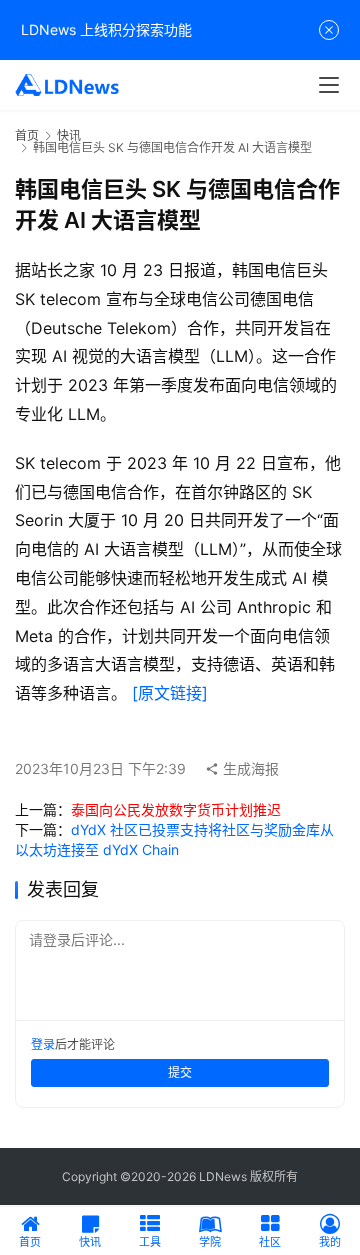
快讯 (69, 135)
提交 (180, 1072)
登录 (43, 1044)
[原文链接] (170, 693)
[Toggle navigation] (329, 85)
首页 (27, 135)
